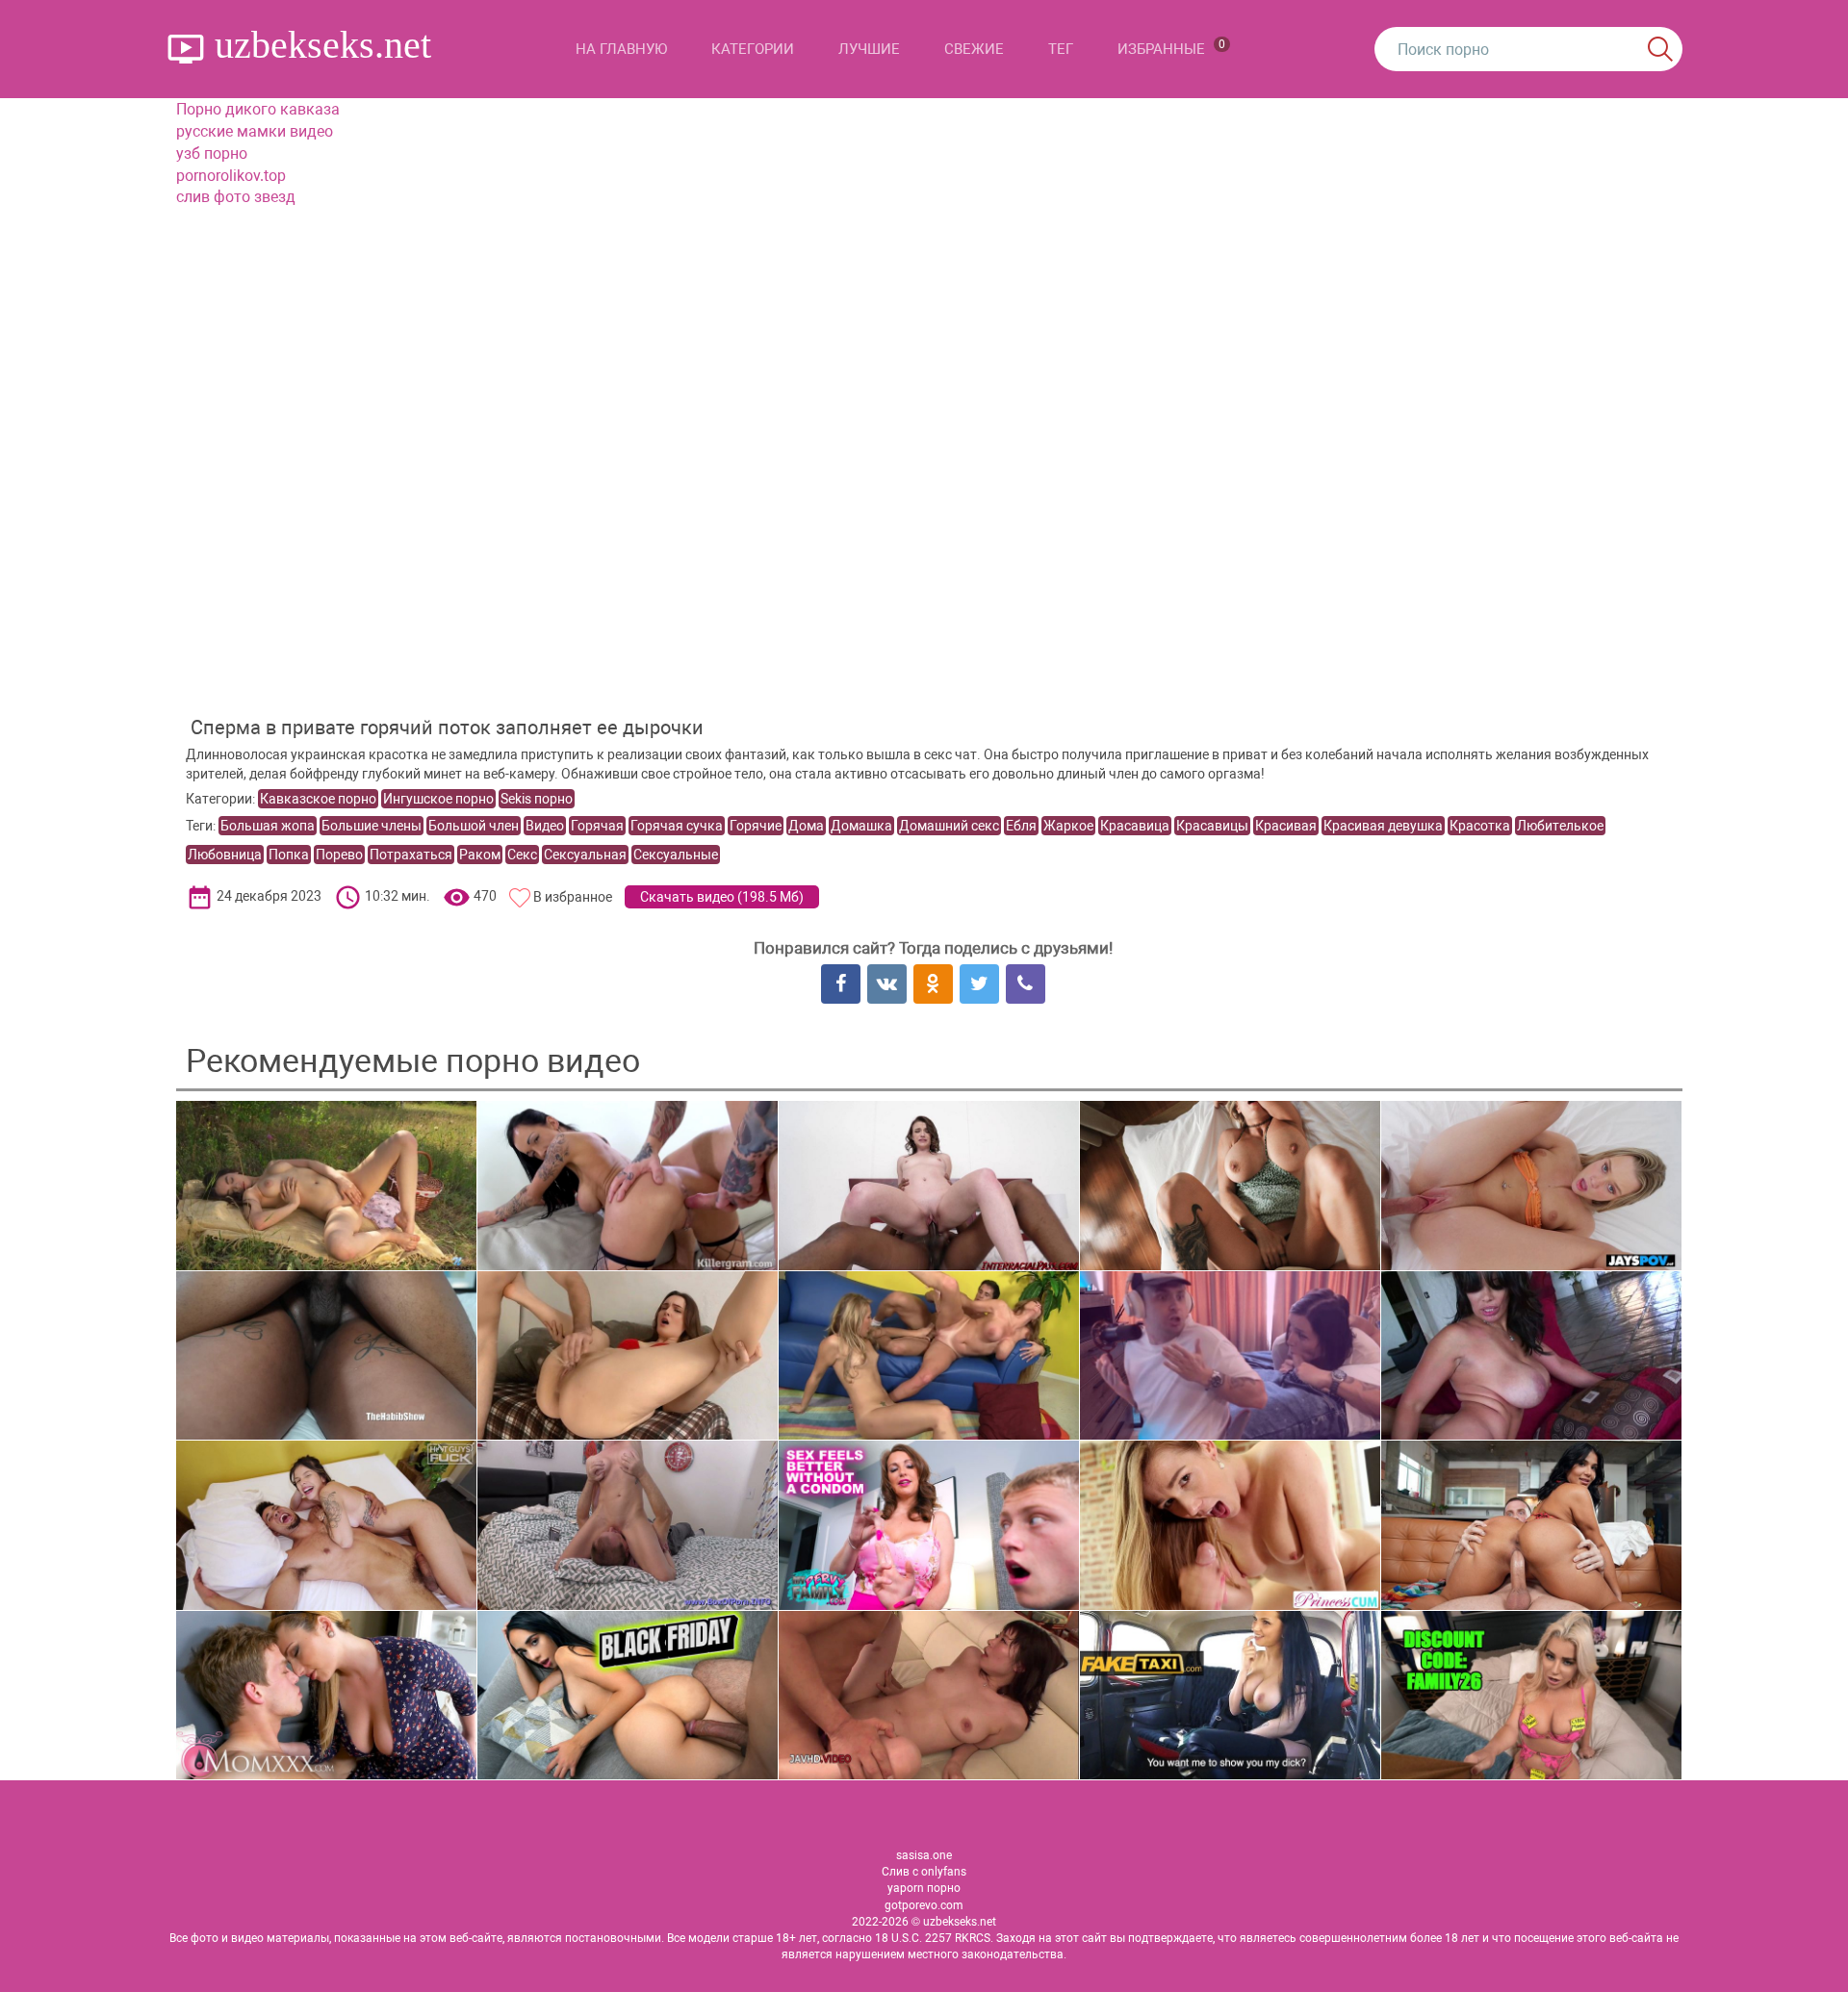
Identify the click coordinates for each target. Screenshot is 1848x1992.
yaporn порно (924, 1888)
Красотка (1480, 826)
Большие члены (372, 826)
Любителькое (1560, 826)
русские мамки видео (255, 131)
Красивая (1286, 826)
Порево (339, 855)
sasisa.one (924, 1855)
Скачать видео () (722, 897)
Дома (806, 826)
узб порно (212, 153)
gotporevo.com (924, 1905)
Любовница (225, 855)
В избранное (573, 897)
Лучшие (869, 49)
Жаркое (1068, 826)
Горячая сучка (677, 826)
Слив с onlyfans (924, 1872)
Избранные (1171, 48)
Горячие (756, 826)
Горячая (597, 826)
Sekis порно (537, 799)
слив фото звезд (236, 197)
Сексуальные (676, 855)
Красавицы (1212, 826)
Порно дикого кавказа (258, 109)
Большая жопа (268, 826)
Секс (522, 855)
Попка (289, 855)
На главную (621, 49)
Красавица (1135, 826)
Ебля (1021, 826)
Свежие (974, 49)
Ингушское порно (438, 799)
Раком (480, 855)
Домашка (861, 826)
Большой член (474, 826)
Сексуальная (585, 855)
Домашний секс (949, 826)
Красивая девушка (1383, 826)
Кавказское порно (318, 799)
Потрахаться (411, 855)
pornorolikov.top (231, 176)
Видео (545, 826)
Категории (753, 49)
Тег (1061, 49)
